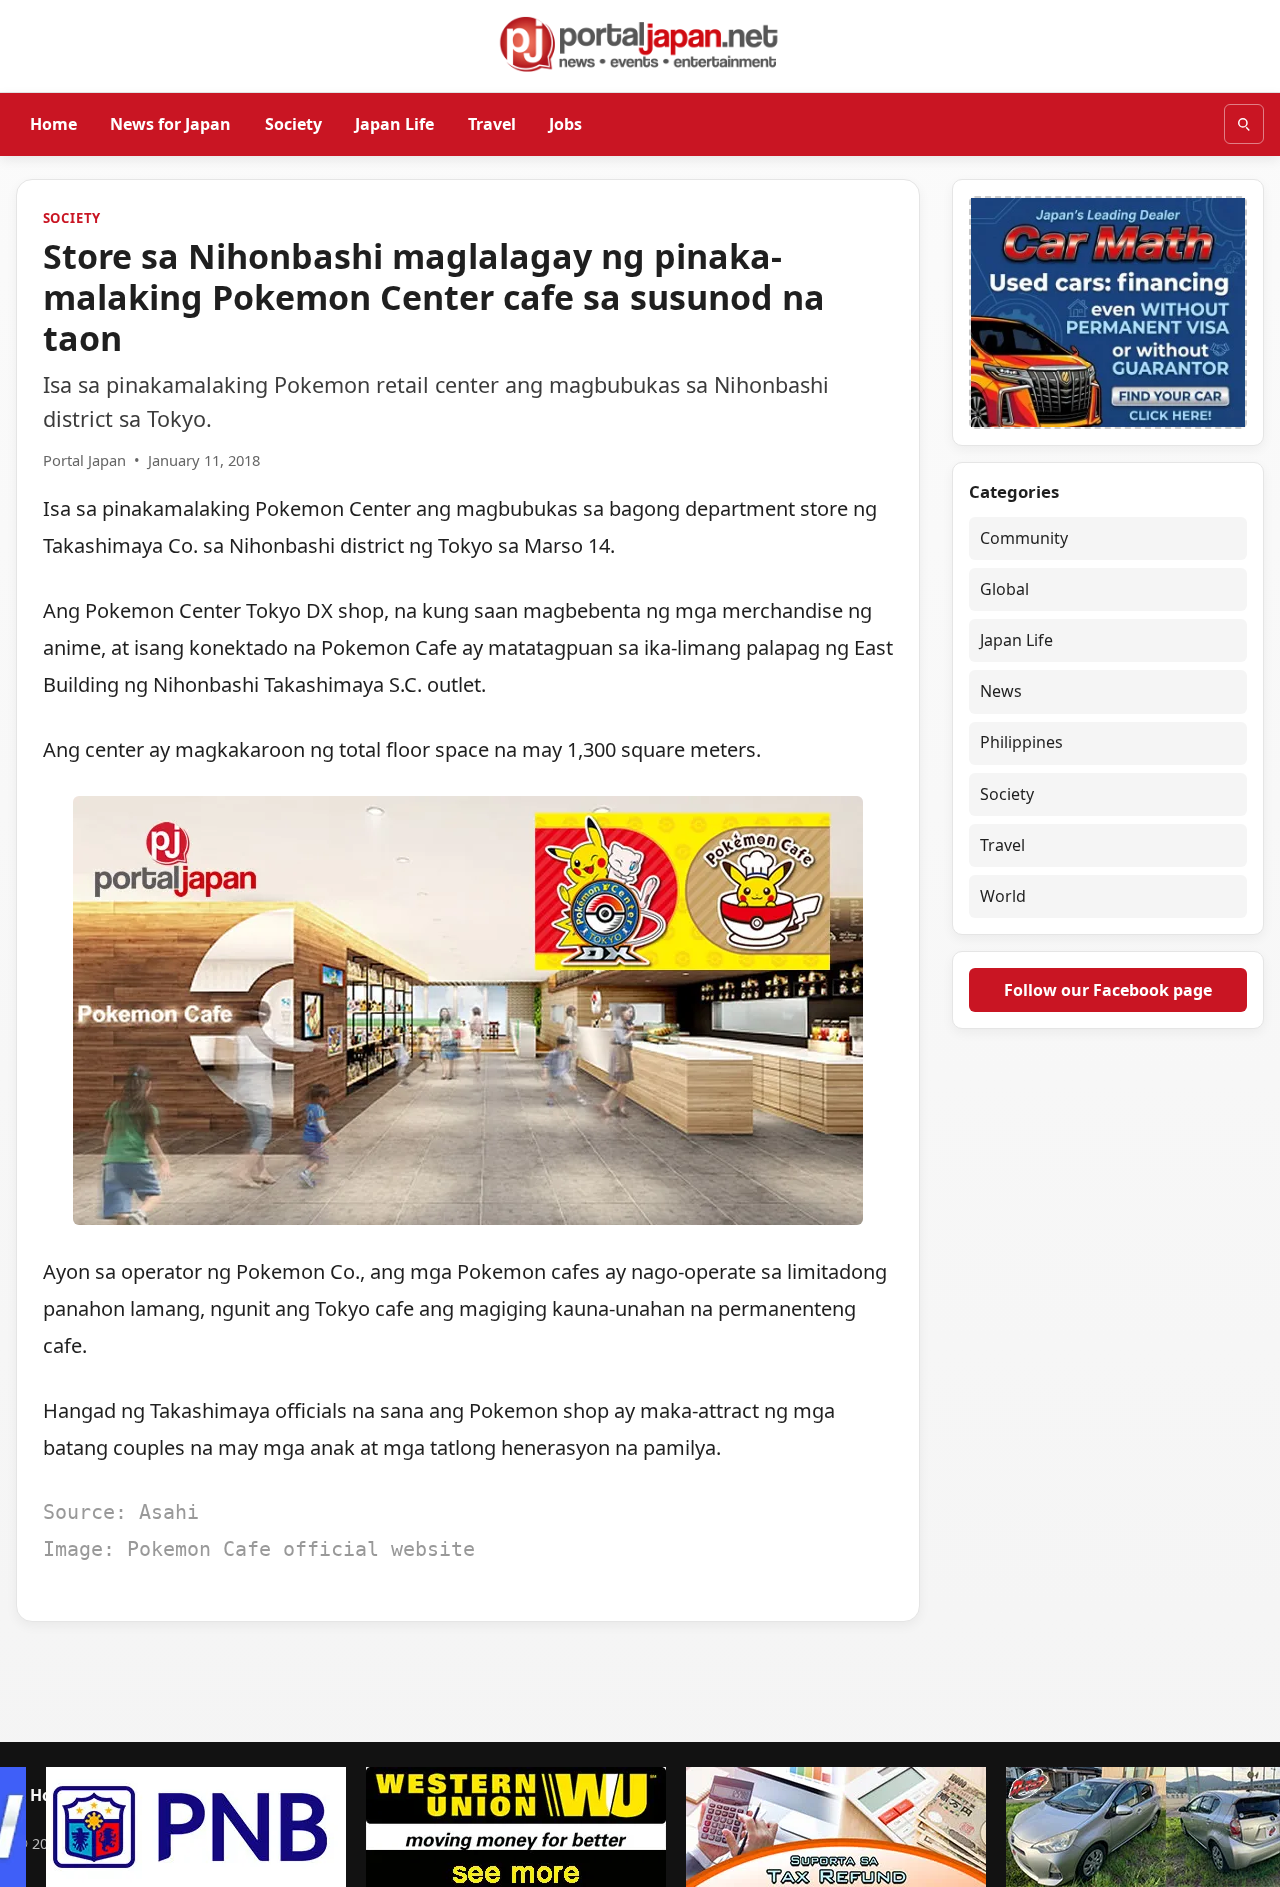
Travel (492, 123)
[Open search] (1244, 124)
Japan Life (394, 123)
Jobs (565, 123)
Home (53, 123)
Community (1024, 538)
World (1003, 896)
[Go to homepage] (640, 44)
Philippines (1021, 742)
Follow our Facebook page (1108, 989)
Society (293, 123)
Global (1004, 589)
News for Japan (170, 123)
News (1001, 691)
